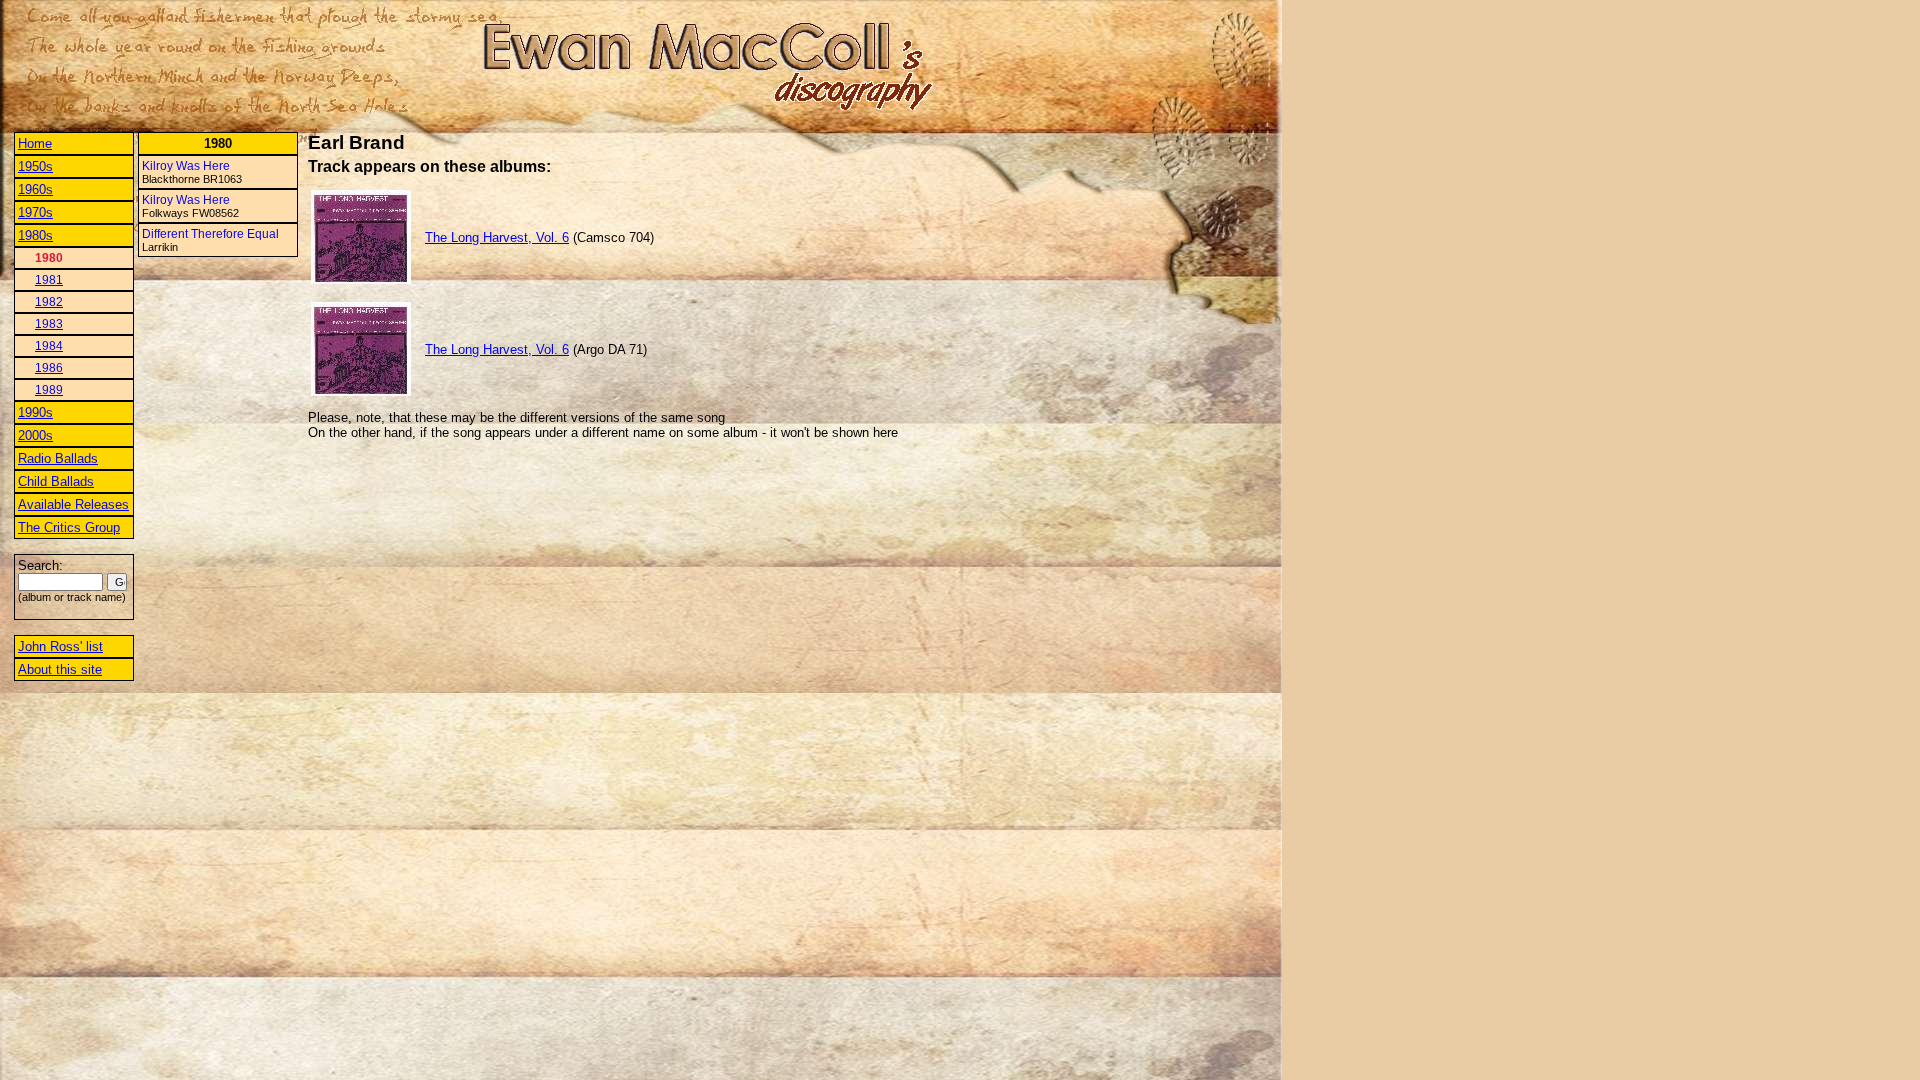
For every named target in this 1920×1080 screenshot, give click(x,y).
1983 (49, 324)
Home (35, 143)
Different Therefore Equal (210, 234)
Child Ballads (56, 481)
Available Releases (73, 504)
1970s (35, 212)
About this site (60, 669)
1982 (49, 302)
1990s (35, 412)
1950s (35, 166)
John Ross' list (60, 646)
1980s (35, 235)
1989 (49, 390)
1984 (49, 346)
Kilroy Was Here (186, 166)
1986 (49, 368)
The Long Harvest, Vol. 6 (497, 237)
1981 (49, 280)
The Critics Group (69, 527)
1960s (35, 189)
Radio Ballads (58, 458)
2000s (35, 435)
